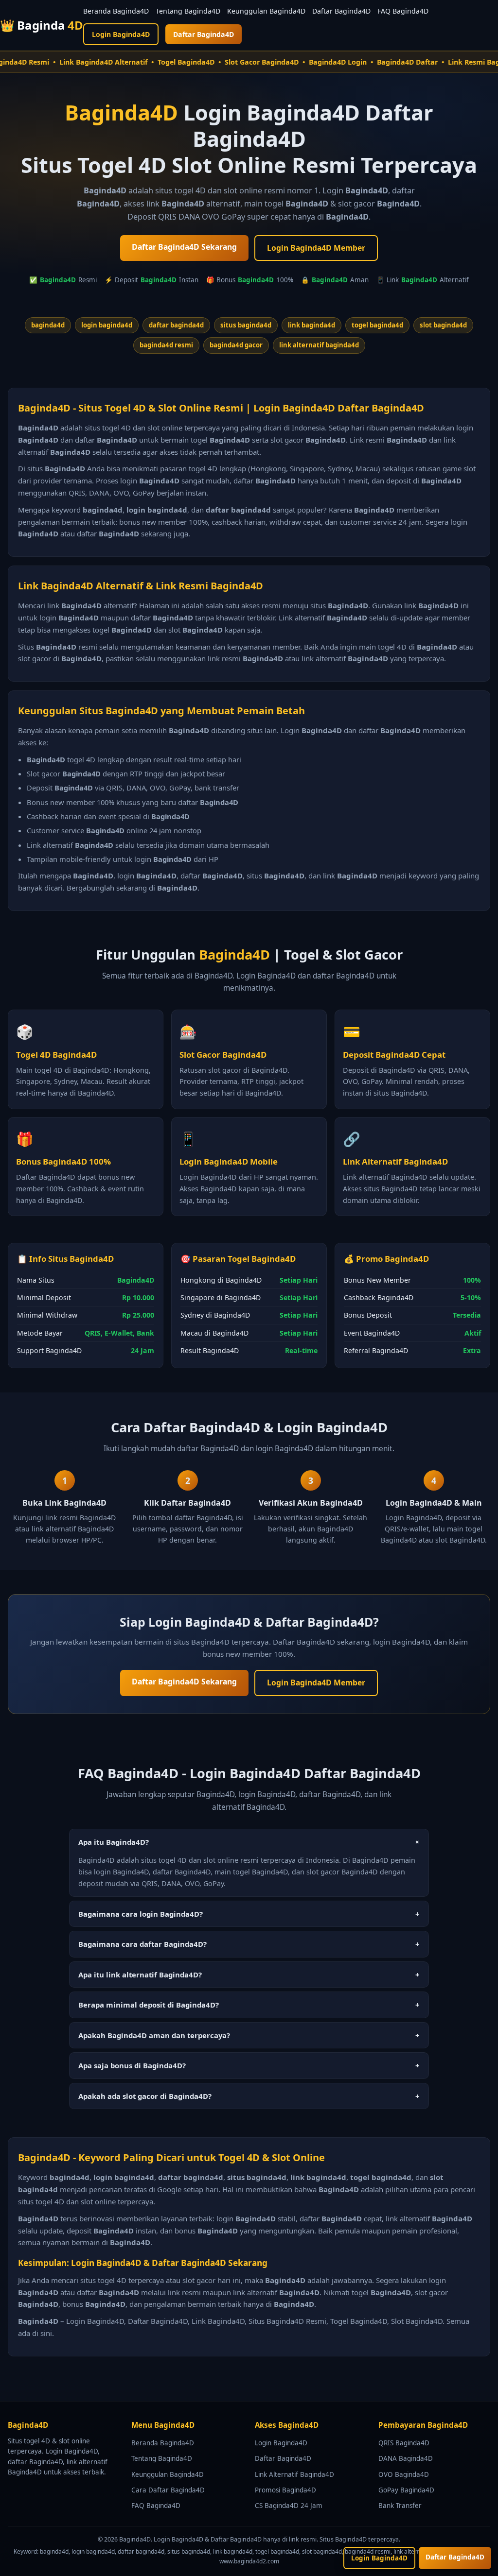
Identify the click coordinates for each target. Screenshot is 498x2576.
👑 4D (42, 25)
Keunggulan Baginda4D (266, 11)
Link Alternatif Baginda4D (294, 2474)
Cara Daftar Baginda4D (168, 2490)
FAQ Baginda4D (403, 11)
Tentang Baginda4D (188, 11)
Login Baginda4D (121, 34)
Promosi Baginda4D (285, 2490)
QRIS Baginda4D (404, 2443)
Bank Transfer (400, 2506)
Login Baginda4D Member (316, 248)
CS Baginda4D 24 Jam (289, 2506)
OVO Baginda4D (404, 2474)
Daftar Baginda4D (341, 11)
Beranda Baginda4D (116, 11)
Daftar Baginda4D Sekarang (184, 247)
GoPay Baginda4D (406, 2490)
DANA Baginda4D (406, 2458)
